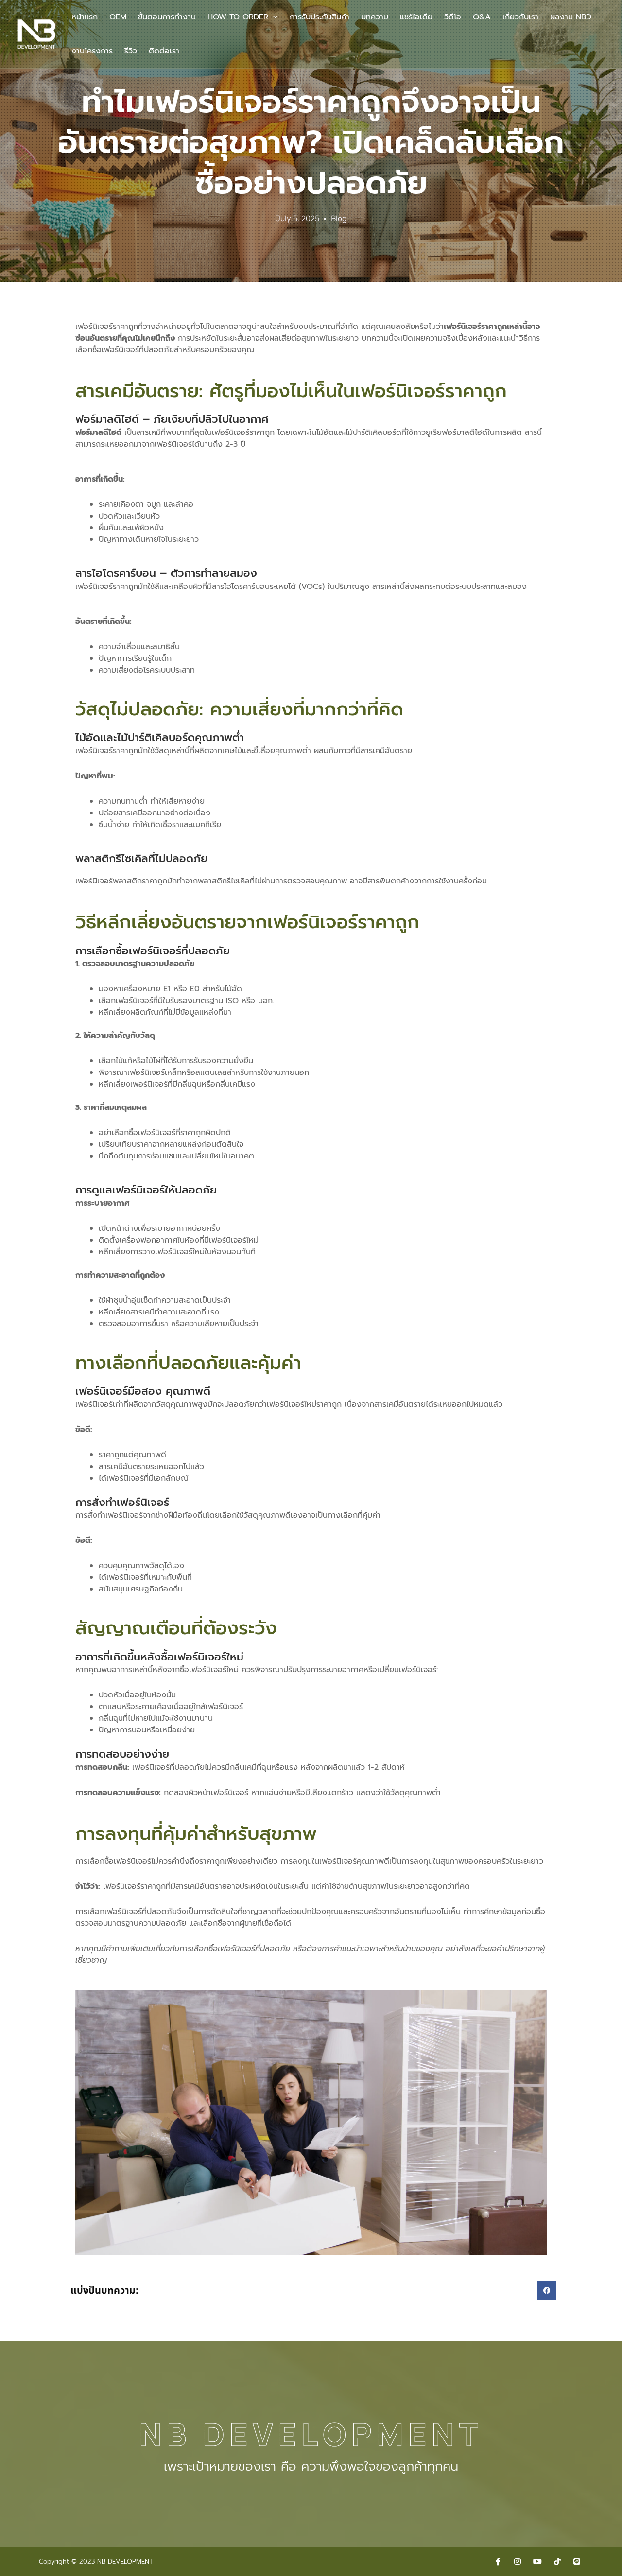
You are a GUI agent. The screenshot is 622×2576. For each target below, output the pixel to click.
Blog (339, 218)
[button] (547, 2291)
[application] (273, 17)
